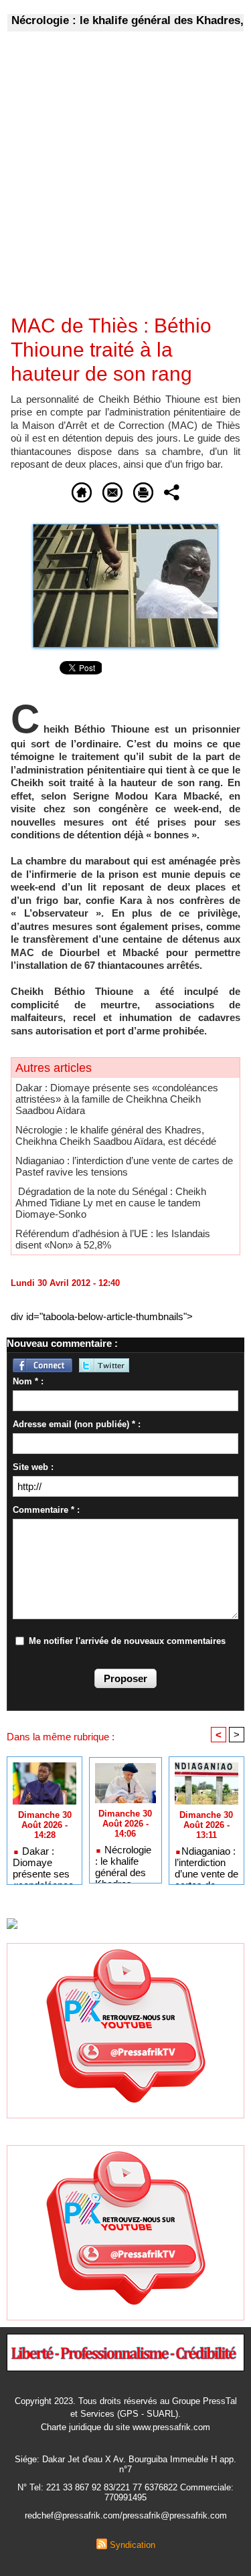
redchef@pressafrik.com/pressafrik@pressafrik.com (126, 2515)
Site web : (33, 1467)
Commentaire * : (46, 1510)
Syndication (133, 2545)
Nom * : (28, 1381)
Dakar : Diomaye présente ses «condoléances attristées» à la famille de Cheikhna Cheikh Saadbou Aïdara (117, 1099)
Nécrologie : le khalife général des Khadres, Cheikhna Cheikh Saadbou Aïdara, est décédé (116, 1135)
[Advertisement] (115, 182)
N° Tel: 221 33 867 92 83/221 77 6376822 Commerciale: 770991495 (125, 2492)
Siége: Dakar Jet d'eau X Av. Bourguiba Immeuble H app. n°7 (125, 2464)
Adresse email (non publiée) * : (77, 1424)
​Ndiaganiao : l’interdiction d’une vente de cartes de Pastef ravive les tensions (124, 1166)
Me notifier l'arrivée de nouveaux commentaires (127, 1641)
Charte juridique (71, 2427)
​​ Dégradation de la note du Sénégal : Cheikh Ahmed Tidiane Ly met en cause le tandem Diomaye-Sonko (111, 1203)
